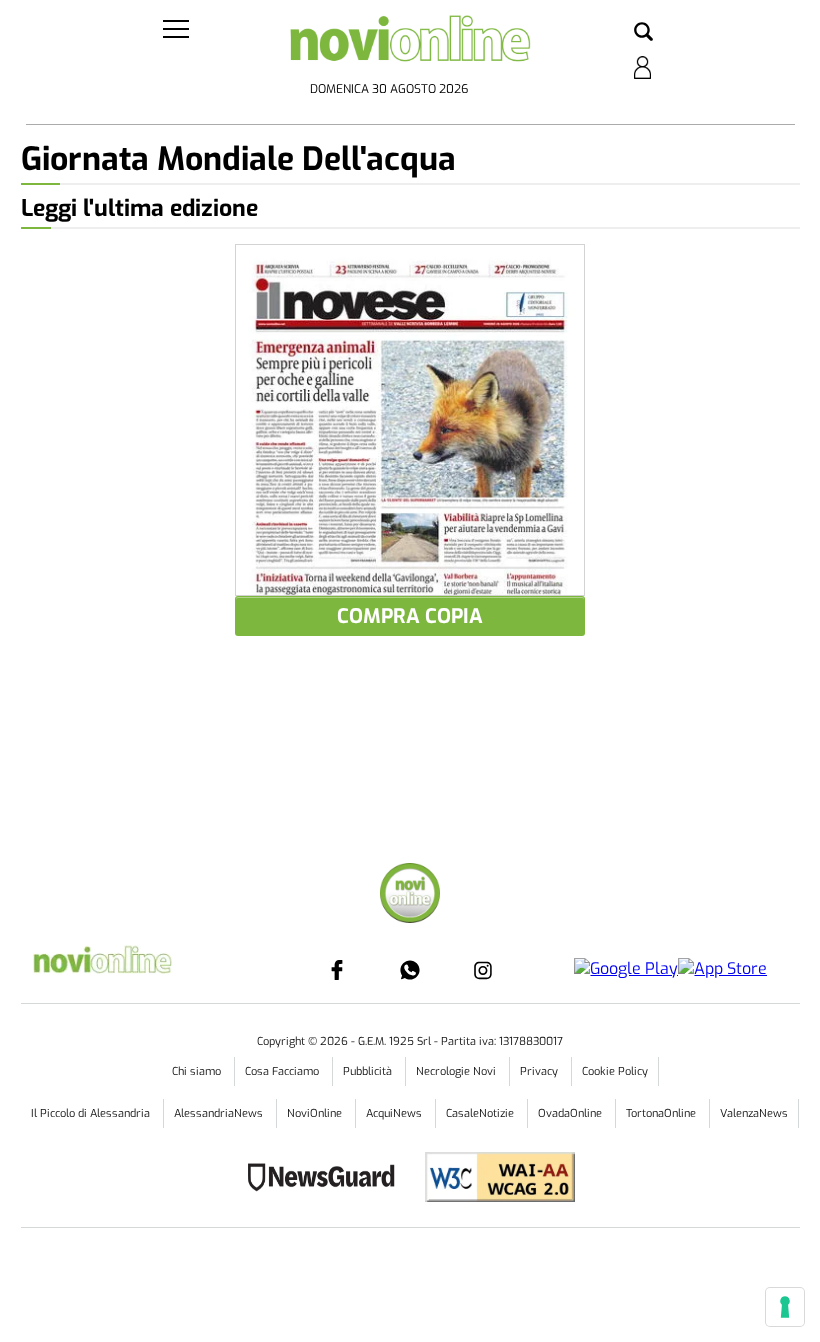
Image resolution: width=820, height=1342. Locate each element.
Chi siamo (198, 1071)
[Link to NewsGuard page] (327, 1179)
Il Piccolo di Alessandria (92, 1113)
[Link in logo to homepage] (410, 45)
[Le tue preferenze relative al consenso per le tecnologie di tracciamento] (785, 1307)
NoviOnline (316, 1113)
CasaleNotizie (481, 1113)
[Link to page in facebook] (337, 970)
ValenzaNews (754, 1113)
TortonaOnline (662, 1113)
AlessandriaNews (220, 1113)
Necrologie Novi (457, 1071)
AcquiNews (395, 1113)
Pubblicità (369, 1071)
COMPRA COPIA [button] (410, 616)
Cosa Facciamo (283, 1071)
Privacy (540, 1071)
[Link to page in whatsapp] (410, 970)
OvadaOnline (571, 1113)
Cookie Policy (615, 1071)
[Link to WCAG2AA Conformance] (492, 1179)
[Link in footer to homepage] (410, 895)
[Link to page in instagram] (483, 970)
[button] (643, 33)
